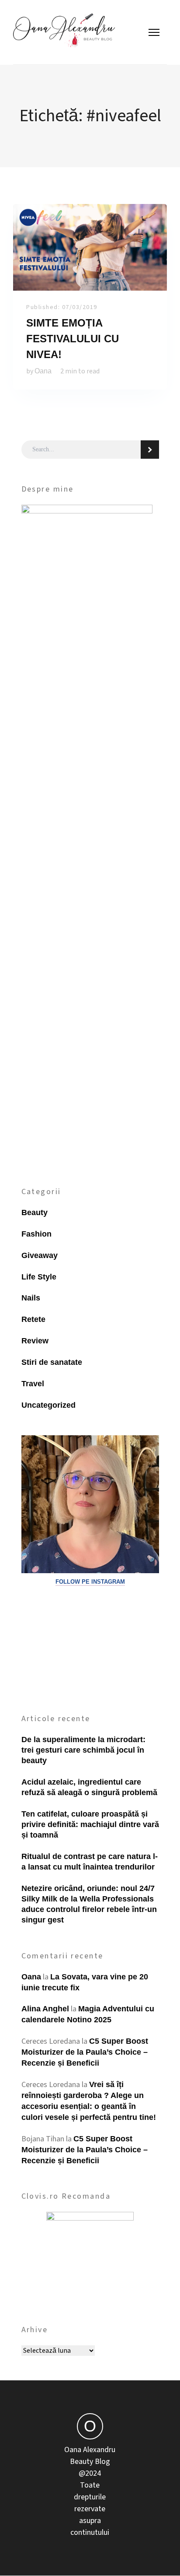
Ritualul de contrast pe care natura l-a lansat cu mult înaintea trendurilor (90, 1862)
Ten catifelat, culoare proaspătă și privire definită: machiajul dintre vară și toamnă (90, 1824)
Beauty (35, 1212)
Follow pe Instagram (90, 1582)
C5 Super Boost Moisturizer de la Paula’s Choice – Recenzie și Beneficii (85, 2052)
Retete (33, 1319)
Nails (31, 1298)
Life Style (39, 1277)
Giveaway (40, 1255)
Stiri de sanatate (52, 1362)
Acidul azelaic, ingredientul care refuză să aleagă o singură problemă (89, 1787)
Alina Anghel (45, 2009)
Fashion (36, 1234)
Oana (43, 371)
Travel (33, 1384)
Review (35, 1341)
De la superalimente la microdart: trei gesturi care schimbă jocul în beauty (83, 1750)
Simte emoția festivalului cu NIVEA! (73, 339)
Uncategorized (48, 1405)
